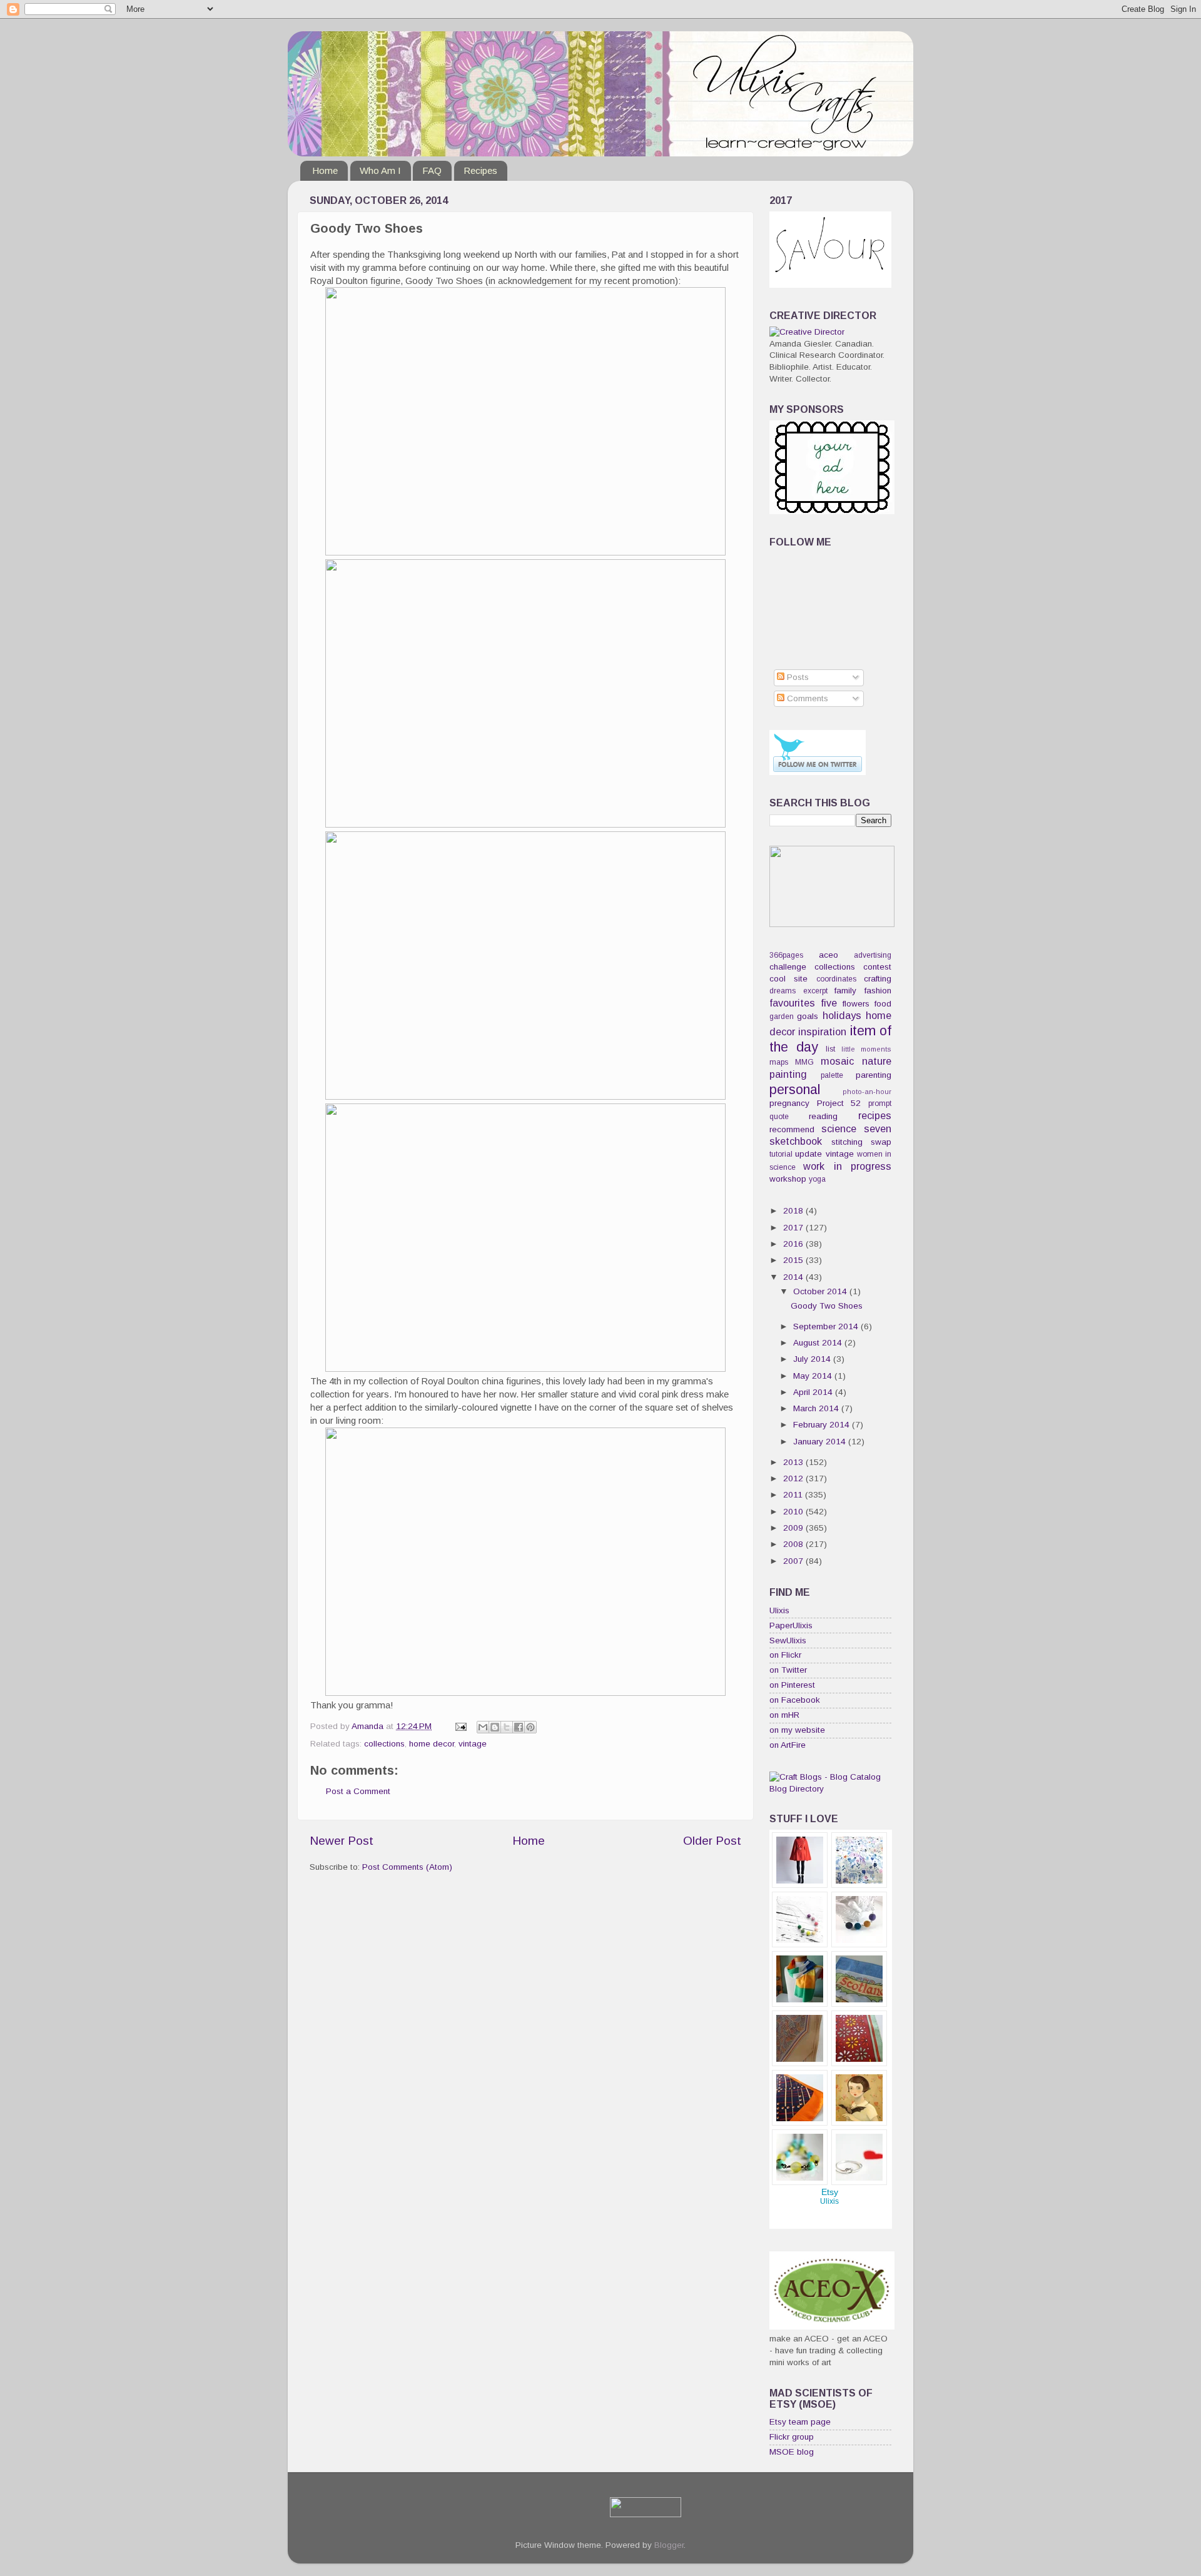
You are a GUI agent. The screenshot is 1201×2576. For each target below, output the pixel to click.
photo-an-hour (867, 1092)
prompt (880, 1103)
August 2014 (819, 1343)
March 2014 (817, 1408)
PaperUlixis (791, 1625)
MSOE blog (792, 2452)
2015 (794, 1260)
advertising (873, 955)
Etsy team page (800, 2422)
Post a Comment (358, 1791)
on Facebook (795, 1700)
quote (779, 1117)
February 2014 (823, 1425)
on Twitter (788, 1670)
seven (878, 1128)
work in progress (847, 1166)
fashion (878, 991)
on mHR (784, 1715)
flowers (856, 1004)
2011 (794, 1495)
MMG (804, 1062)
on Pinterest (792, 1685)
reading (823, 1116)
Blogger (669, 2545)
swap (881, 1142)
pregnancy (789, 1103)
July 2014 (813, 1359)
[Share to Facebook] (519, 1727)
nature (877, 1061)
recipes (875, 1115)
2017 (794, 1228)
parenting (874, 1075)
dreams (783, 991)
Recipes (480, 170)
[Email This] (483, 1727)
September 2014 (827, 1326)
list (830, 1049)
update (808, 1154)
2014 (794, 1277)
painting (788, 1074)
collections (384, 1744)
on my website (797, 1730)
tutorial (781, 1154)
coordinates (836, 979)
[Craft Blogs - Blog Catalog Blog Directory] (830, 1789)
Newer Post (342, 1841)
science (839, 1128)
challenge (788, 967)
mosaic (837, 1061)
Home (325, 170)
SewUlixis (788, 1640)
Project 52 (839, 1103)
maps (779, 1062)
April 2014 (814, 1392)
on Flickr (785, 1655)
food (883, 1004)
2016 (794, 1244)
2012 (794, 1478)
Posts (797, 677)
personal (795, 1089)
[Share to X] (507, 1727)
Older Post (712, 1841)
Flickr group (792, 2437)
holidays (842, 1015)
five (829, 1003)
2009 (794, 1528)
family (845, 991)
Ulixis (779, 1610)
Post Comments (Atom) (407, 1867)
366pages (786, 955)
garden (782, 1017)
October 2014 (821, 1291)
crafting (878, 979)
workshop (788, 1179)
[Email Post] (460, 1726)
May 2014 (814, 1376)
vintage (473, 1744)
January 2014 (821, 1442)
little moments (867, 1049)
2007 (794, 1561)
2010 (794, 1512)
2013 (794, 1462)
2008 (794, 1544)
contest (877, 967)
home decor (432, 1744)
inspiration (822, 1032)
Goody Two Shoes (827, 1306)
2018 (794, 1211)
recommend (792, 1129)
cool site (788, 979)
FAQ (432, 170)
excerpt (815, 991)
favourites (792, 1003)
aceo (829, 955)
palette (832, 1075)
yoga (817, 1179)
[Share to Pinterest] (530, 1727)
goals (808, 1016)
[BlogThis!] (495, 1727)
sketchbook (796, 1141)
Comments (806, 698)
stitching (847, 1142)
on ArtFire (788, 1745)
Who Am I (380, 170)
